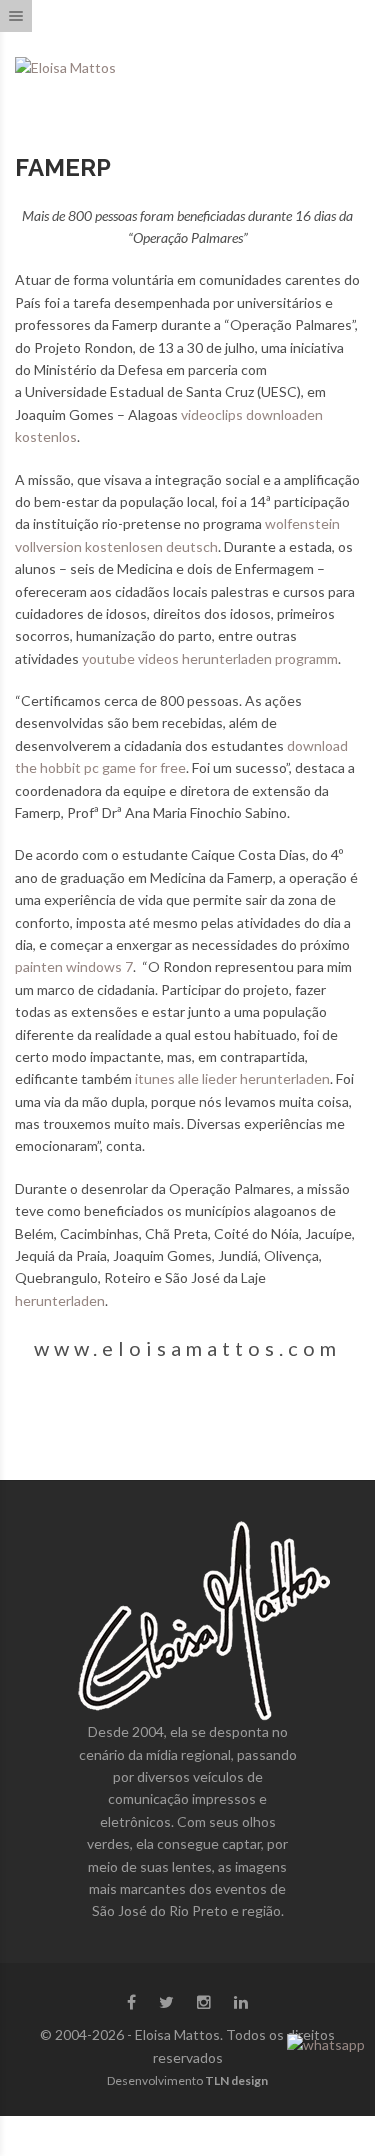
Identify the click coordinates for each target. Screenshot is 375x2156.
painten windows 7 (74, 966)
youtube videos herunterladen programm (210, 658)
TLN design (236, 2080)
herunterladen (60, 1300)
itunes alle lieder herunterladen (232, 1078)
